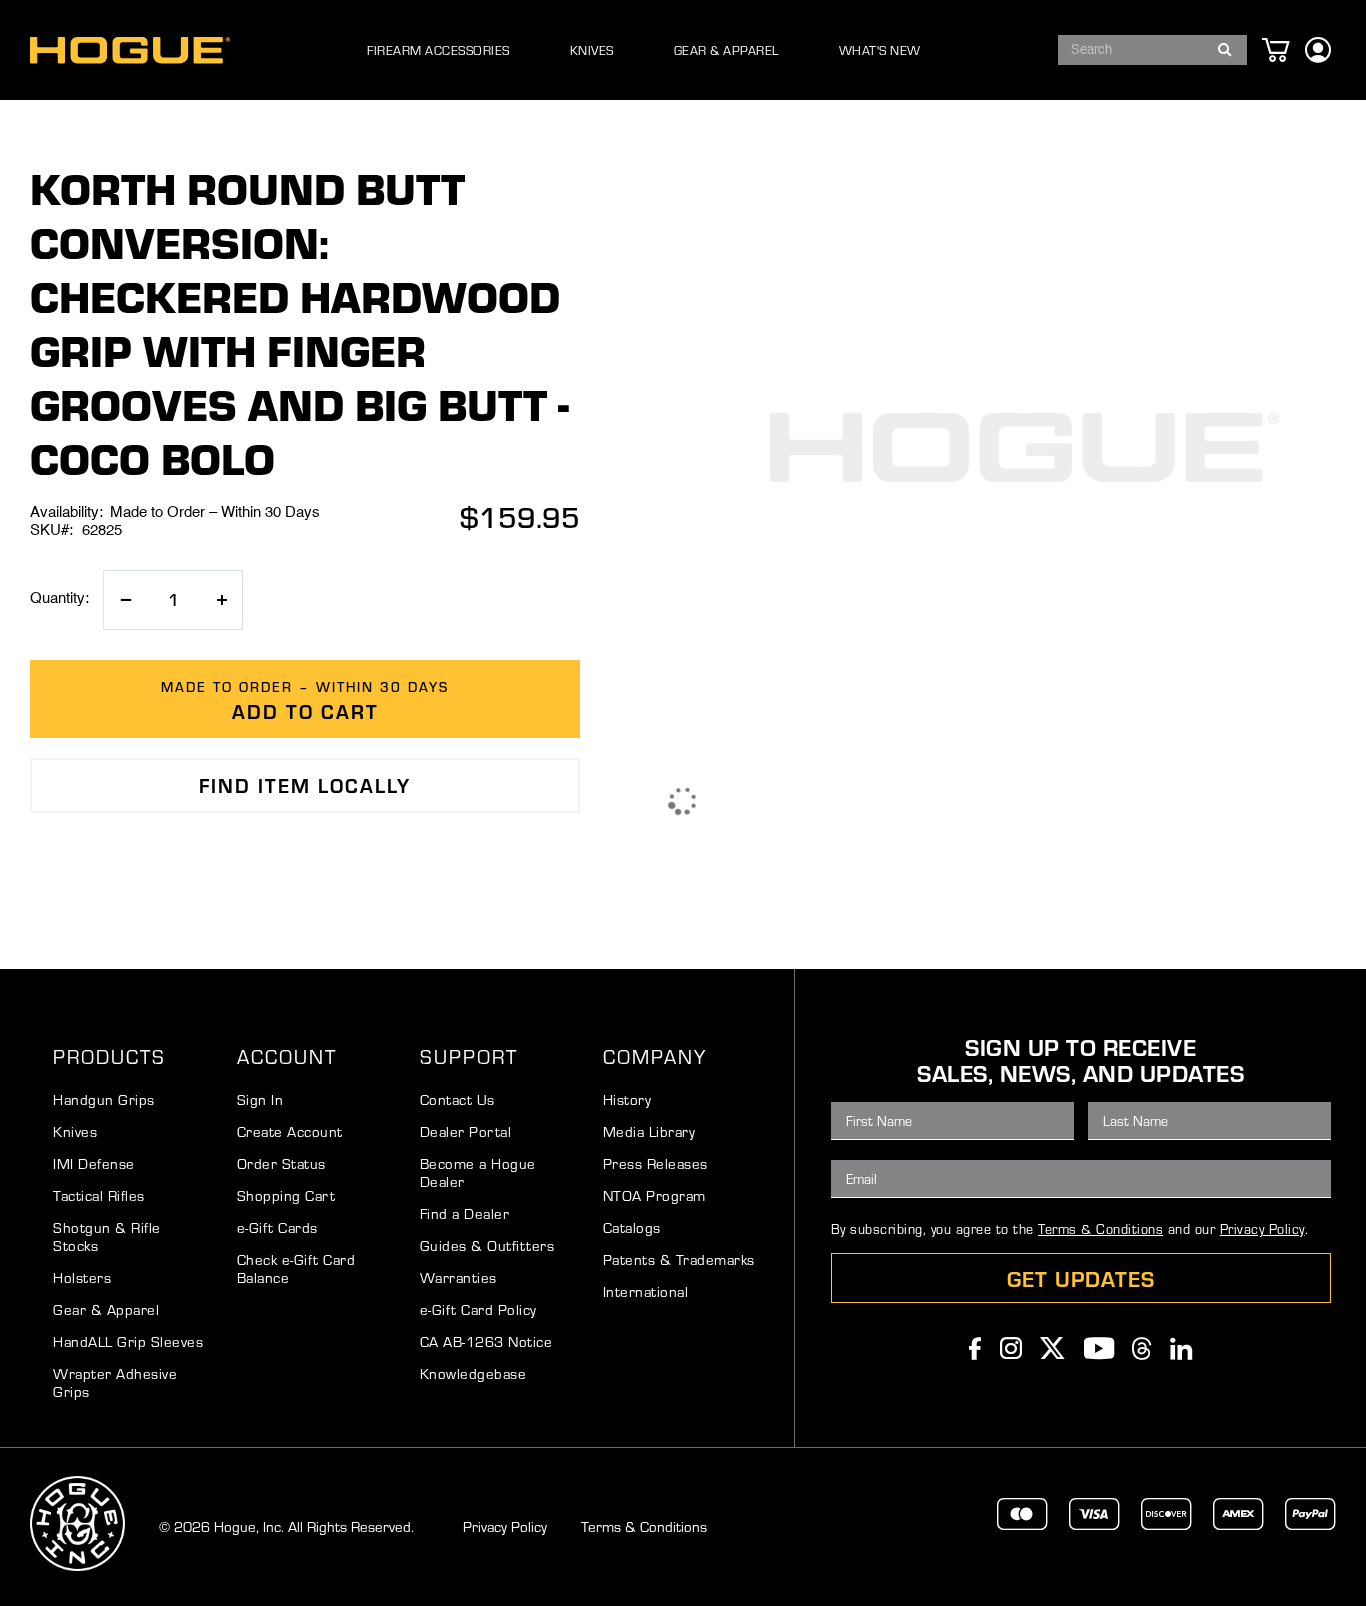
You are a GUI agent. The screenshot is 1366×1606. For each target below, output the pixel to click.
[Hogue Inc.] (130, 50)
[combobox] (1152, 50)
